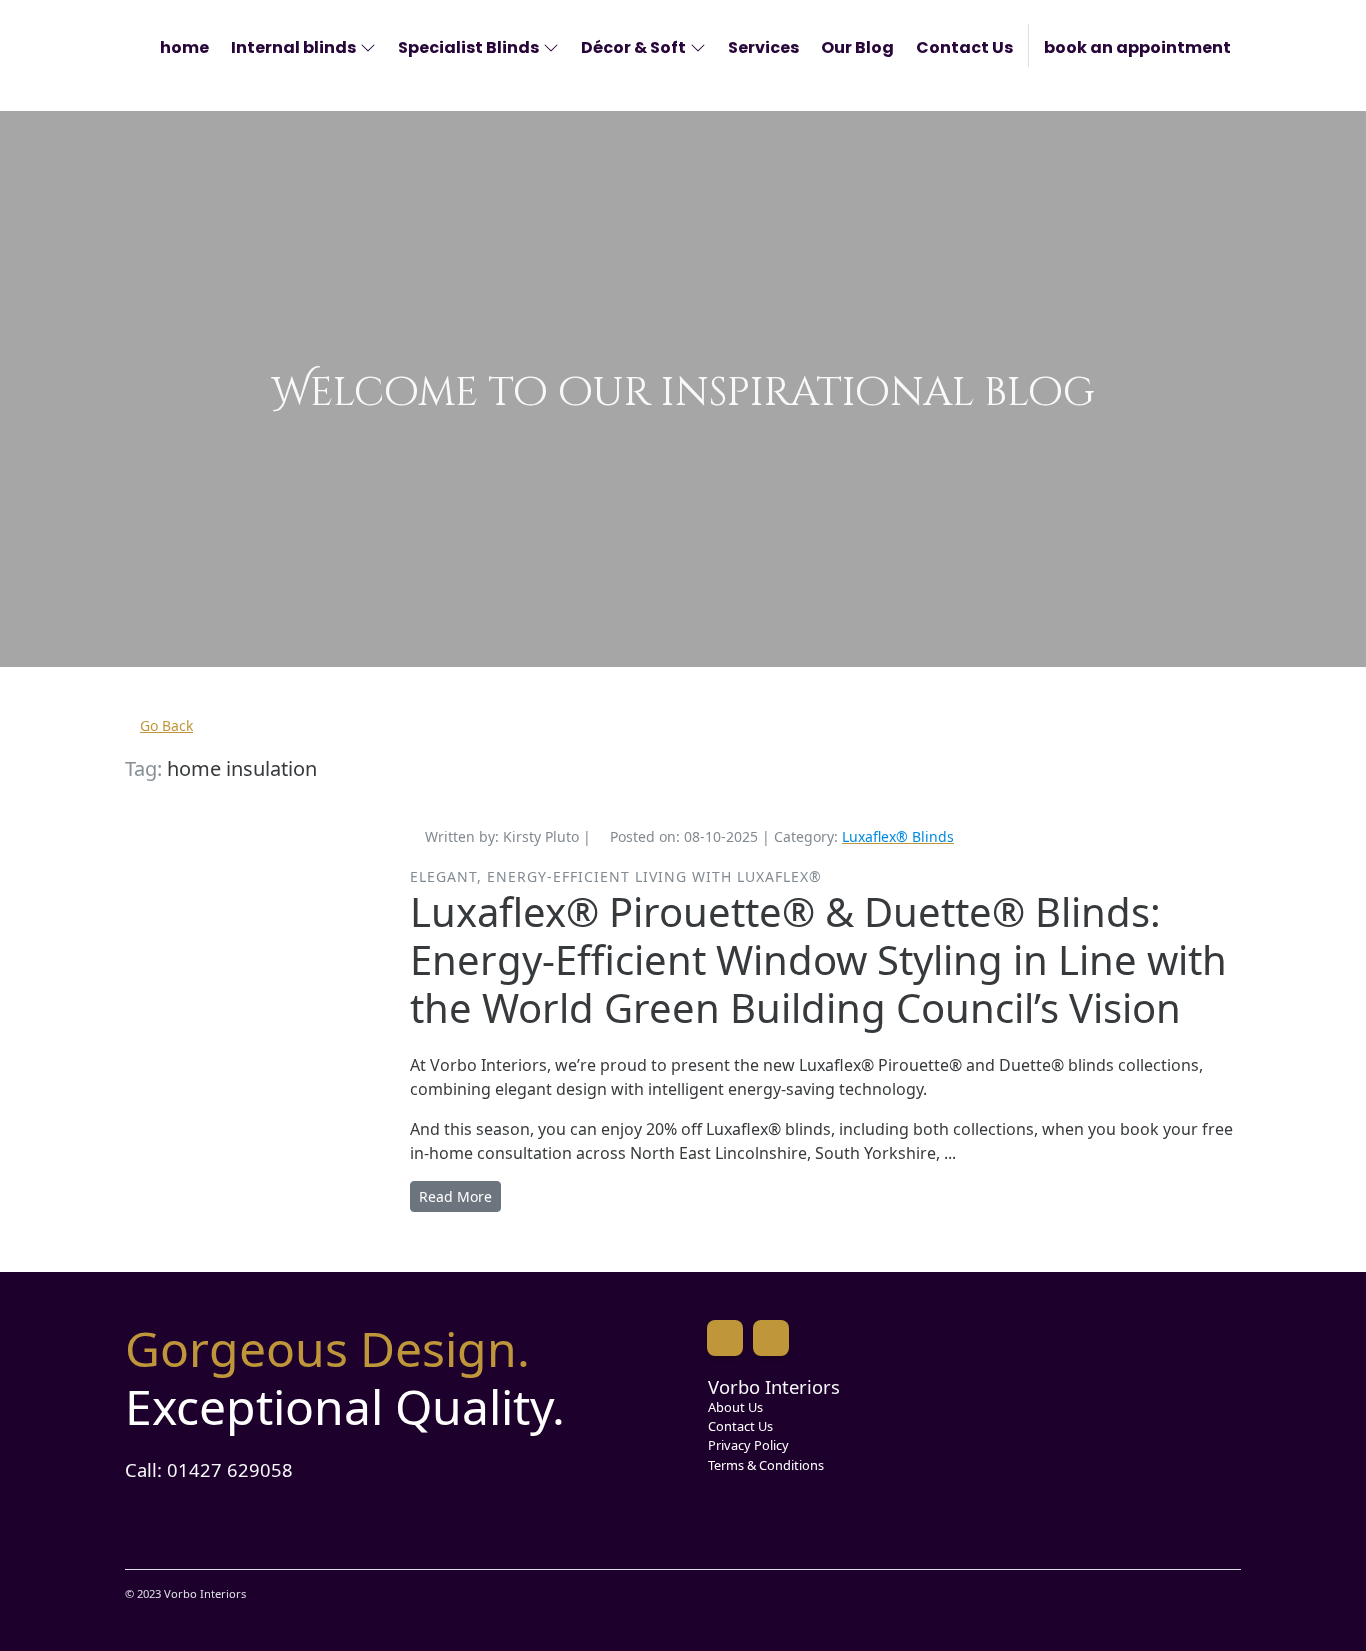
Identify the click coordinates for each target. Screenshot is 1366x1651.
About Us (735, 1407)
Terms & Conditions (766, 1465)
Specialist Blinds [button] (468, 47)
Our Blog (857, 47)
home (184, 47)
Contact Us (964, 47)
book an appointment (1137, 47)
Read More (455, 1196)
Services (763, 47)
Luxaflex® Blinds (898, 836)
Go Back (166, 725)
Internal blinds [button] (293, 47)
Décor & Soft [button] (633, 47)
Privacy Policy (748, 1445)
